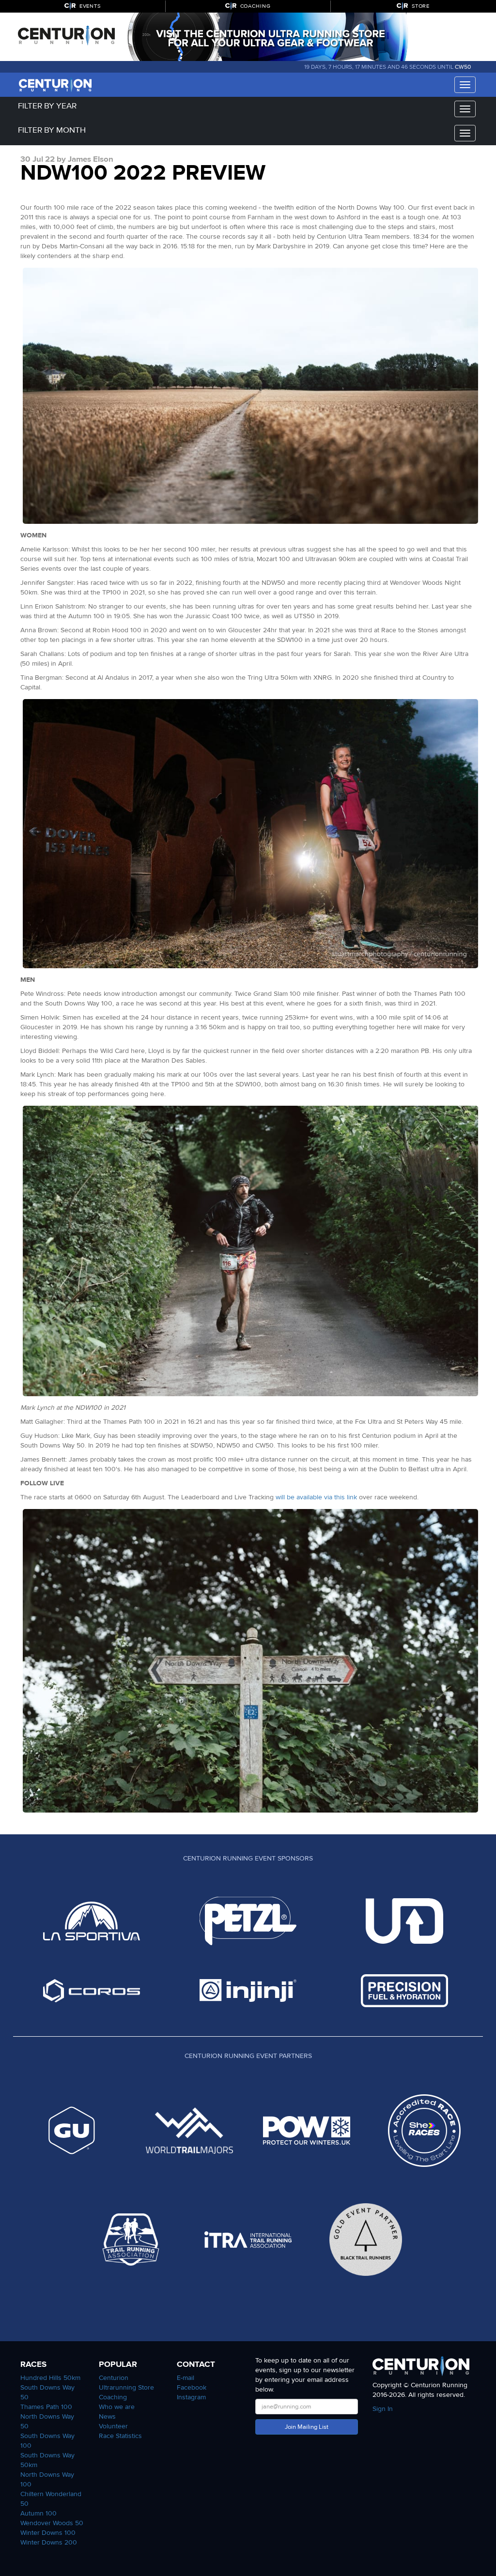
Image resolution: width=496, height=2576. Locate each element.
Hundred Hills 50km (50, 2378)
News (107, 2416)
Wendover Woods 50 (52, 2523)
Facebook (192, 2387)
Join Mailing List (307, 2427)
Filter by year (47, 106)
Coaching (113, 2397)
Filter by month (52, 130)
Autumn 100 (39, 2513)
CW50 (463, 67)
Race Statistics (120, 2436)
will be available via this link (316, 1497)
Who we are (117, 2407)
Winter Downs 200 (49, 2542)
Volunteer (113, 2426)
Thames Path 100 (46, 2407)
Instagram (191, 2397)
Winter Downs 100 (48, 2533)
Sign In (383, 2409)
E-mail (186, 2378)
